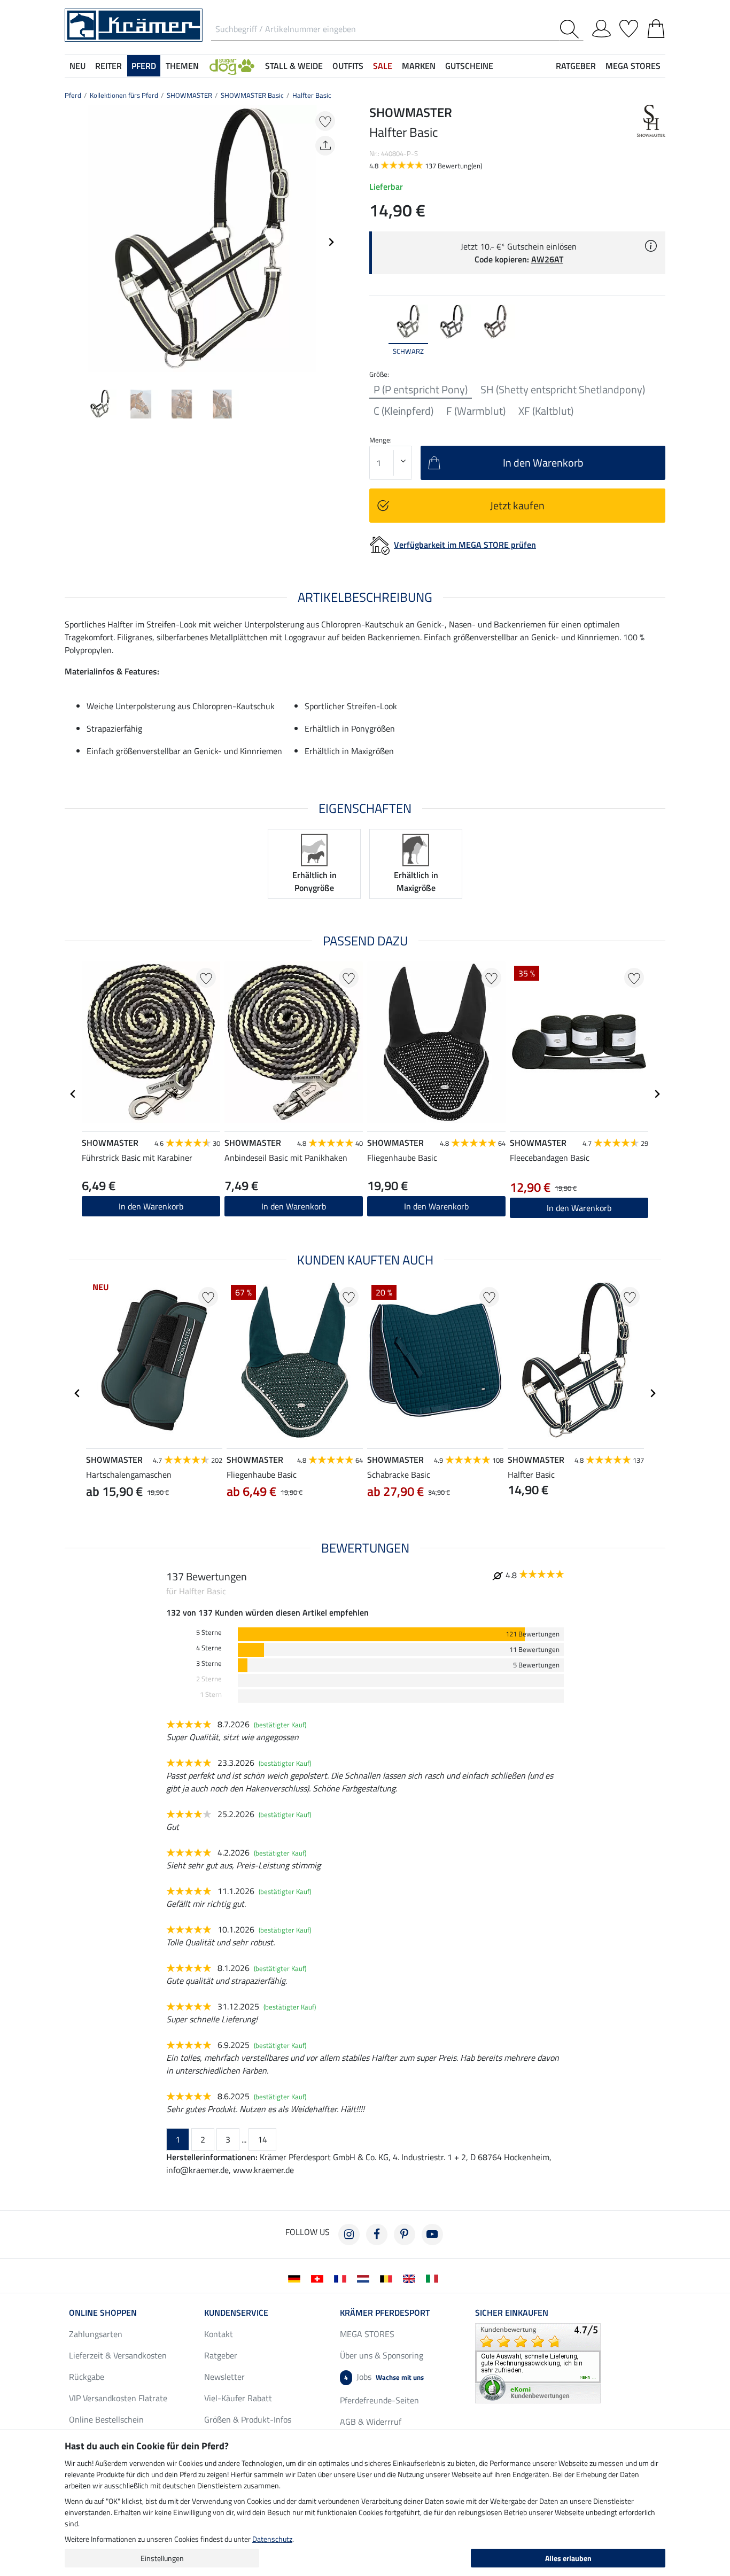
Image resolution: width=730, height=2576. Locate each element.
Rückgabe (87, 2377)
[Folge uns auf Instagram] (349, 2234)
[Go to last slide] (73, 1094)
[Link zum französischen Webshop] (342, 2278)
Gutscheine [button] (469, 66)
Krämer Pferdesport (385, 2313)
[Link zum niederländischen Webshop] (365, 2278)
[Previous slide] (73, 242)
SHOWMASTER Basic (252, 95)
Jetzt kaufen (517, 505)
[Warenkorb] (656, 27)
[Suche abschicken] (572, 29)
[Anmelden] (601, 27)
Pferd (73, 95)
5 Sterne (209, 1632)
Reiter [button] (108, 66)
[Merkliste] (629, 27)
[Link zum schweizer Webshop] (319, 2278)
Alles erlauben (568, 2558)
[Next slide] (331, 242)
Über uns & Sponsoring (382, 2355)
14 (262, 2139)
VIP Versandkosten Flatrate (118, 2398)
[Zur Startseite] (134, 24)
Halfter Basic (312, 95)
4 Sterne (209, 1648)
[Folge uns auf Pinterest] (405, 2234)
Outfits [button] (348, 66)
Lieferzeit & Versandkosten (118, 2355)
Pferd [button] (144, 66)
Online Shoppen (103, 2313)
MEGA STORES (633, 66)
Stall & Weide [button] (294, 66)
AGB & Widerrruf (371, 2422)
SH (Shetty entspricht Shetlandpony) (563, 390)
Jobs (384, 2377)
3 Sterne (209, 1663)
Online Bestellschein (106, 2419)
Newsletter (224, 2377)
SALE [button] (383, 66)
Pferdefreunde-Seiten (379, 2400)
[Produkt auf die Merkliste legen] (325, 121)
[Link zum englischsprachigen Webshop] (411, 2278)
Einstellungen (162, 2558)
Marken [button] (419, 66)
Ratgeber (221, 2355)
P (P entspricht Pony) (421, 390)
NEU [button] (77, 66)
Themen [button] (182, 66)
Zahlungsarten (96, 2334)
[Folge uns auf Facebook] (377, 2234)
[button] (232, 66)
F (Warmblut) (476, 411)
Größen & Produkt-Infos (248, 2419)
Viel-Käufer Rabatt (238, 2398)
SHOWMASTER (189, 95)
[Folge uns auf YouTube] (432, 2234)
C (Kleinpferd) (403, 411)
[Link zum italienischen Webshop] (434, 2278)
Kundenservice (236, 2313)
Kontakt (219, 2334)
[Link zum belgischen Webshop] (388, 2278)
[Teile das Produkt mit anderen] (325, 146)
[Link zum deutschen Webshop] (296, 2278)
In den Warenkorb (436, 1206)
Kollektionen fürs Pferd (124, 95)
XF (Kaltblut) (546, 411)
